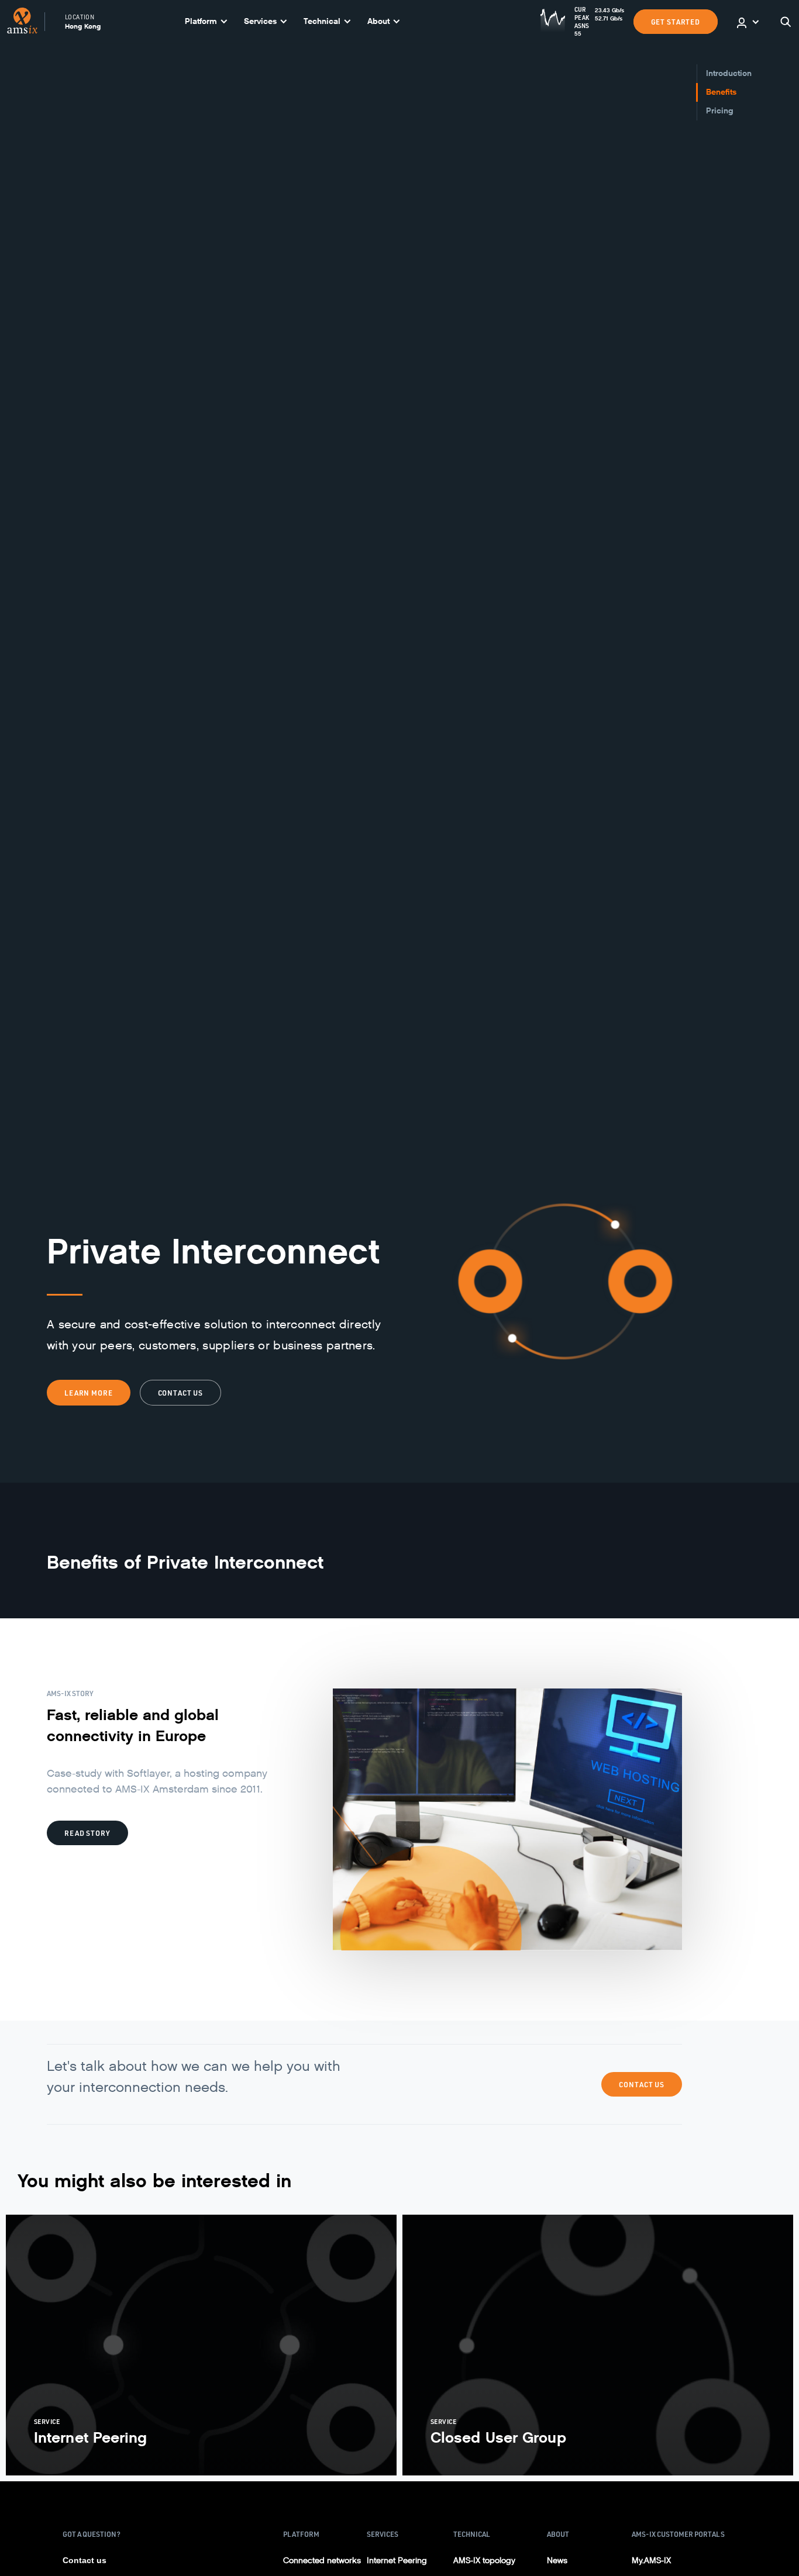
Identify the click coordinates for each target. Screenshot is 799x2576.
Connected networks (322, 2561)
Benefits (721, 92)
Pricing (720, 111)
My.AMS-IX (651, 2561)
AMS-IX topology (484, 2561)
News (557, 2561)
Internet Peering (397, 2561)
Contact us (181, 1393)
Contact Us (642, 2084)
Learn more (89, 1393)
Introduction (729, 73)
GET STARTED (676, 22)
